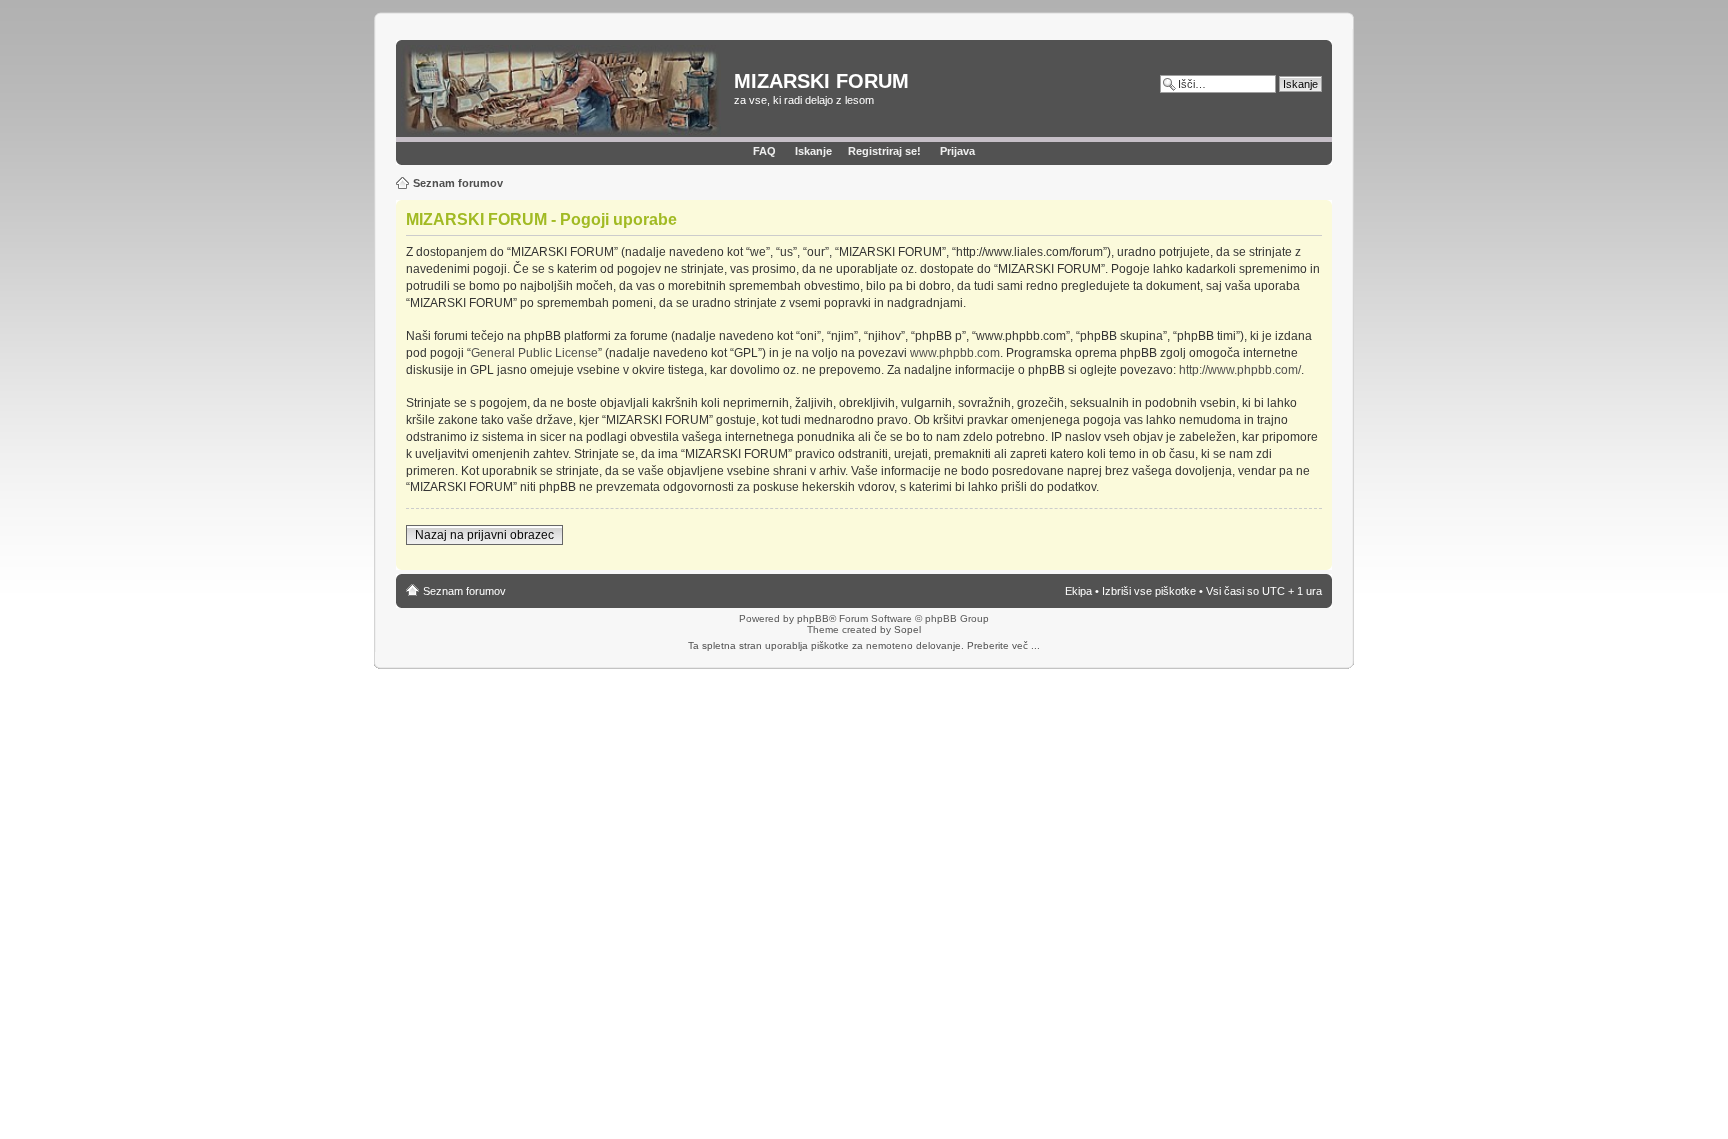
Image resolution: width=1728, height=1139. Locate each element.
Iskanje (813, 151)
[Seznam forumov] (567, 91)
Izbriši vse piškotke (1150, 591)
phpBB (813, 618)
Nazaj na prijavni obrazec (484, 535)
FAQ (764, 151)
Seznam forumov (458, 183)
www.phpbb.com (955, 353)
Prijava (957, 151)
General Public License (534, 353)
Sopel (907, 629)
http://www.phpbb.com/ (1240, 370)
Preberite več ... (1003, 645)
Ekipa (1078, 591)
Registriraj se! (884, 151)
